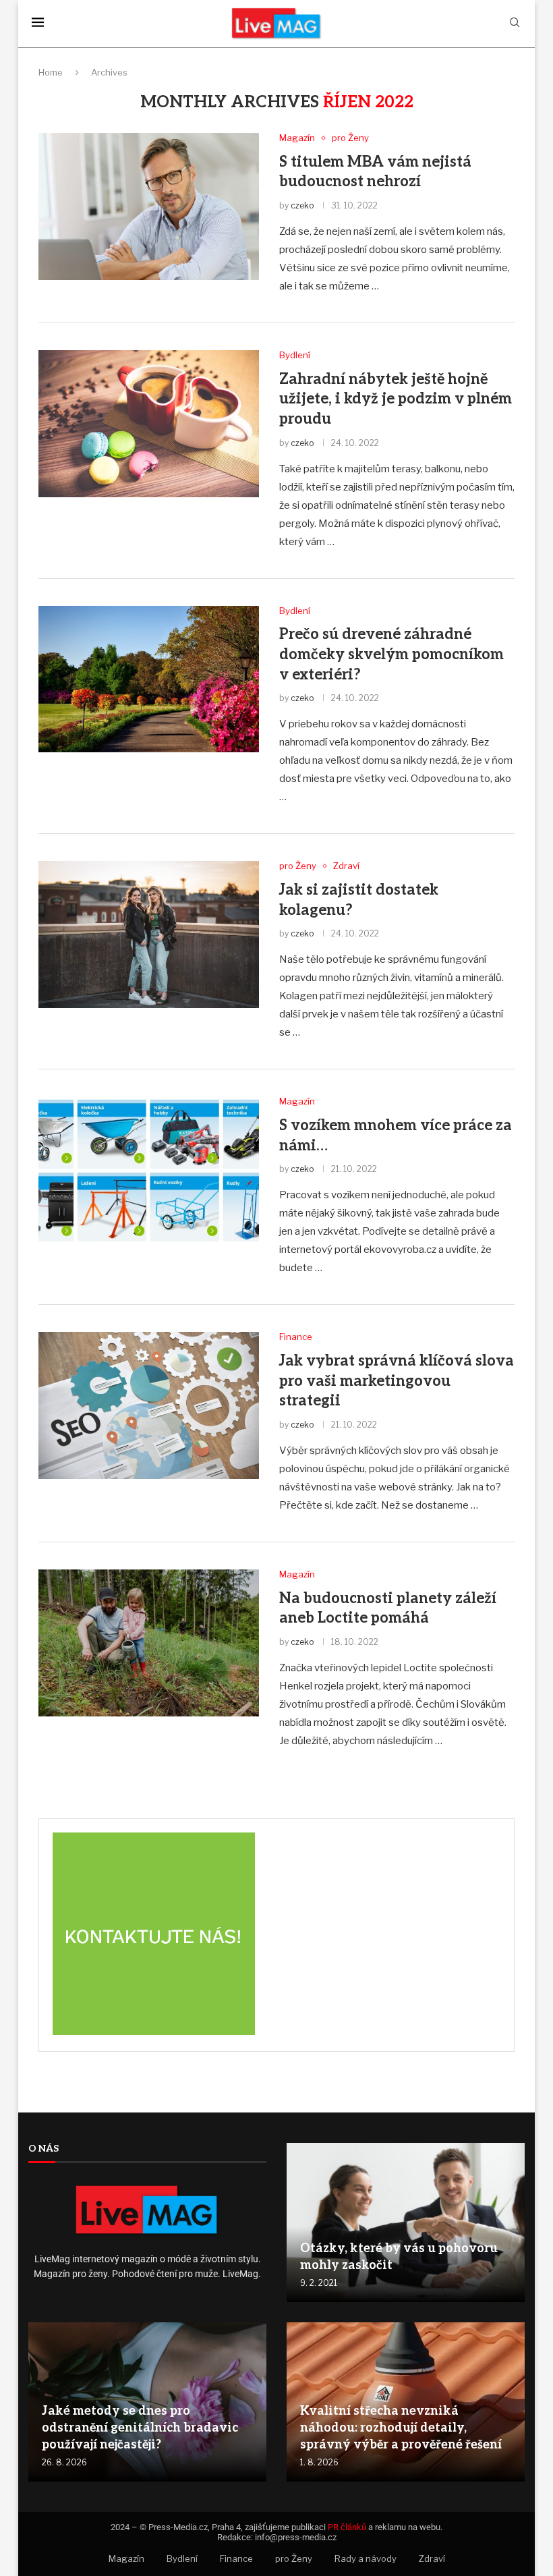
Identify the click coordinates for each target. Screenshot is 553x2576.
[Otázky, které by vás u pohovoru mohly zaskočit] (406, 2222)
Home (51, 72)
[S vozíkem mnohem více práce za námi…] (149, 1170)
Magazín (126, 2558)
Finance (236, 2558)
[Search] (515, 23)
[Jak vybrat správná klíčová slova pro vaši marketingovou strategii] (149, 1405)
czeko (302, 205)
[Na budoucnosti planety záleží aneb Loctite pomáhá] (149, 1643)
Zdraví (432, 2558)
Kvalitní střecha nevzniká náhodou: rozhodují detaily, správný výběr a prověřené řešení (401, 2428)
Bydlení (182, 2558)
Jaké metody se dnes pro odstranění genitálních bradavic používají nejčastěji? (140, 2428)
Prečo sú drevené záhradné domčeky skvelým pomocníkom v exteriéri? (391, 654)
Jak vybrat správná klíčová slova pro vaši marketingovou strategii (397, 1381)
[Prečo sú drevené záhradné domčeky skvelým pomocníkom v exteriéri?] (149, 679)
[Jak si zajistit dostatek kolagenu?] (149, 934)
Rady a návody (366, 2558)
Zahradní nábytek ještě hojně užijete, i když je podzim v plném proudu (396, 399)
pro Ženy (294, 2558)
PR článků (347, 2527)
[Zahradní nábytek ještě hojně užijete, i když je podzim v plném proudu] (149, 424)
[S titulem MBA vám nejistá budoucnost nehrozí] (149, 206)
